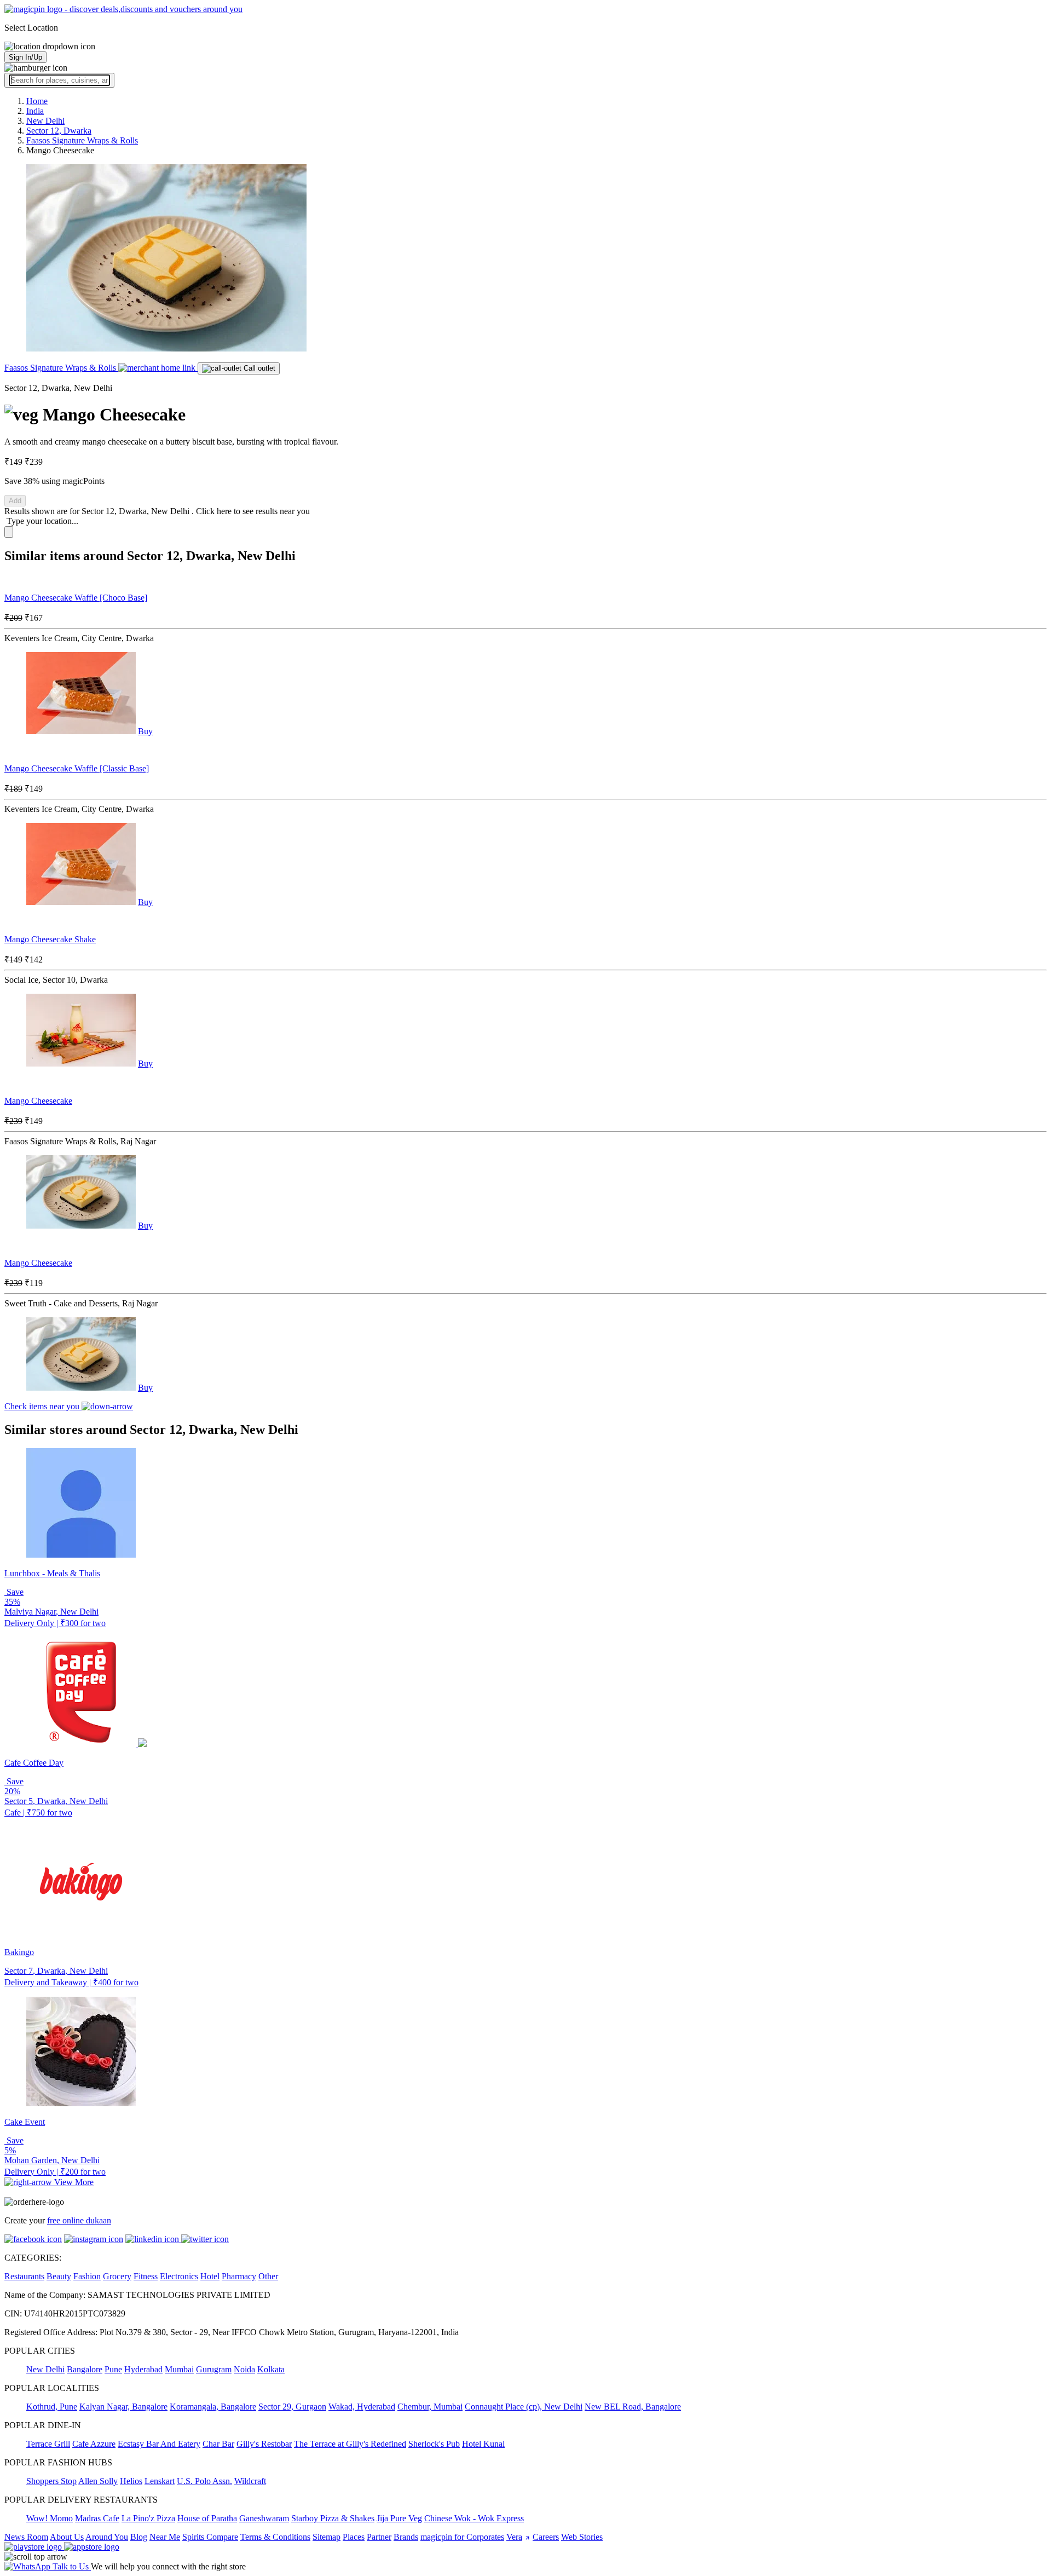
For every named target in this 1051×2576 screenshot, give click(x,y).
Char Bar (218, 2444)
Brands (406, 2537)
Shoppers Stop (51, 2481)
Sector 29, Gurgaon (292, 2407)
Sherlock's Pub (434, 2444)
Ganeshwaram (264, 2518)
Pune (113, 2369)
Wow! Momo (50, 2518)
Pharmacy (239, 2276)
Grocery (117, 2276)
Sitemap (327, 2537)
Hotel (210, 2276)
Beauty (59, 2276)
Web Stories (582, 2537)
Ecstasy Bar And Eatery (159, 2444)
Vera (514, 2537)
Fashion (87, 2276)
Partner (379, 2537)
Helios (131, 2481)
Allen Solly (98, 2481)
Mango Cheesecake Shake (50, 939)
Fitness (146, 2276)
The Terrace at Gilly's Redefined (350, 2444)
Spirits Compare (210, 2537)
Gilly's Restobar (264, 2444)
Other (268, 2276)
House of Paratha (207, 2518)
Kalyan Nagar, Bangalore (123, 2407)
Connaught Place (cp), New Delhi (524, 2407)
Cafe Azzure (94, 2444)
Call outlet (258, 368)
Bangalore (85, 2369)
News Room (26, 2537)
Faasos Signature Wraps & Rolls (61, 368)
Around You (107, 2537)
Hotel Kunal (483, 2444)
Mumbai (179, 2369)
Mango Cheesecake (38, 1101)
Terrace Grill (48, 2444)
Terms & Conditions (275, 2537)
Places (354, 2537)
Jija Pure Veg (399, 2518)
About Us (67, 2537)
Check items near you (43, 1406)
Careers (546, 2537)
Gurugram (214, 2369)
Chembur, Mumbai (430, 2407)
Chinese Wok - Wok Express (474, 2518)
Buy (145, 731)
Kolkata (271, 2369)
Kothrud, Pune (52, 2407)
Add (15, 501)
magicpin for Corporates (462, 2537)
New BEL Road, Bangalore (633, 2407)
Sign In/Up (25, 57)
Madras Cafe (97, 2518)
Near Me (165, 2537)
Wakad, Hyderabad (362, 2407)
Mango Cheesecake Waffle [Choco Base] (76, 598)
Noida (244, 2369)
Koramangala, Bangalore (213, 2407)
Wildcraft (250, 2481)
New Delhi (45, 2369)
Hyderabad (143, 2369)
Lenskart (160, 2481)
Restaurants (24, 2276)
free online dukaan (79, 2220)
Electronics (179, 2276)
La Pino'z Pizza (148, 2518)
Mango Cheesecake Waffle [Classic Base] (77, 768)
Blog (139, 2537)
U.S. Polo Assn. (204, 2481)
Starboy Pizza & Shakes (333, 2518)
